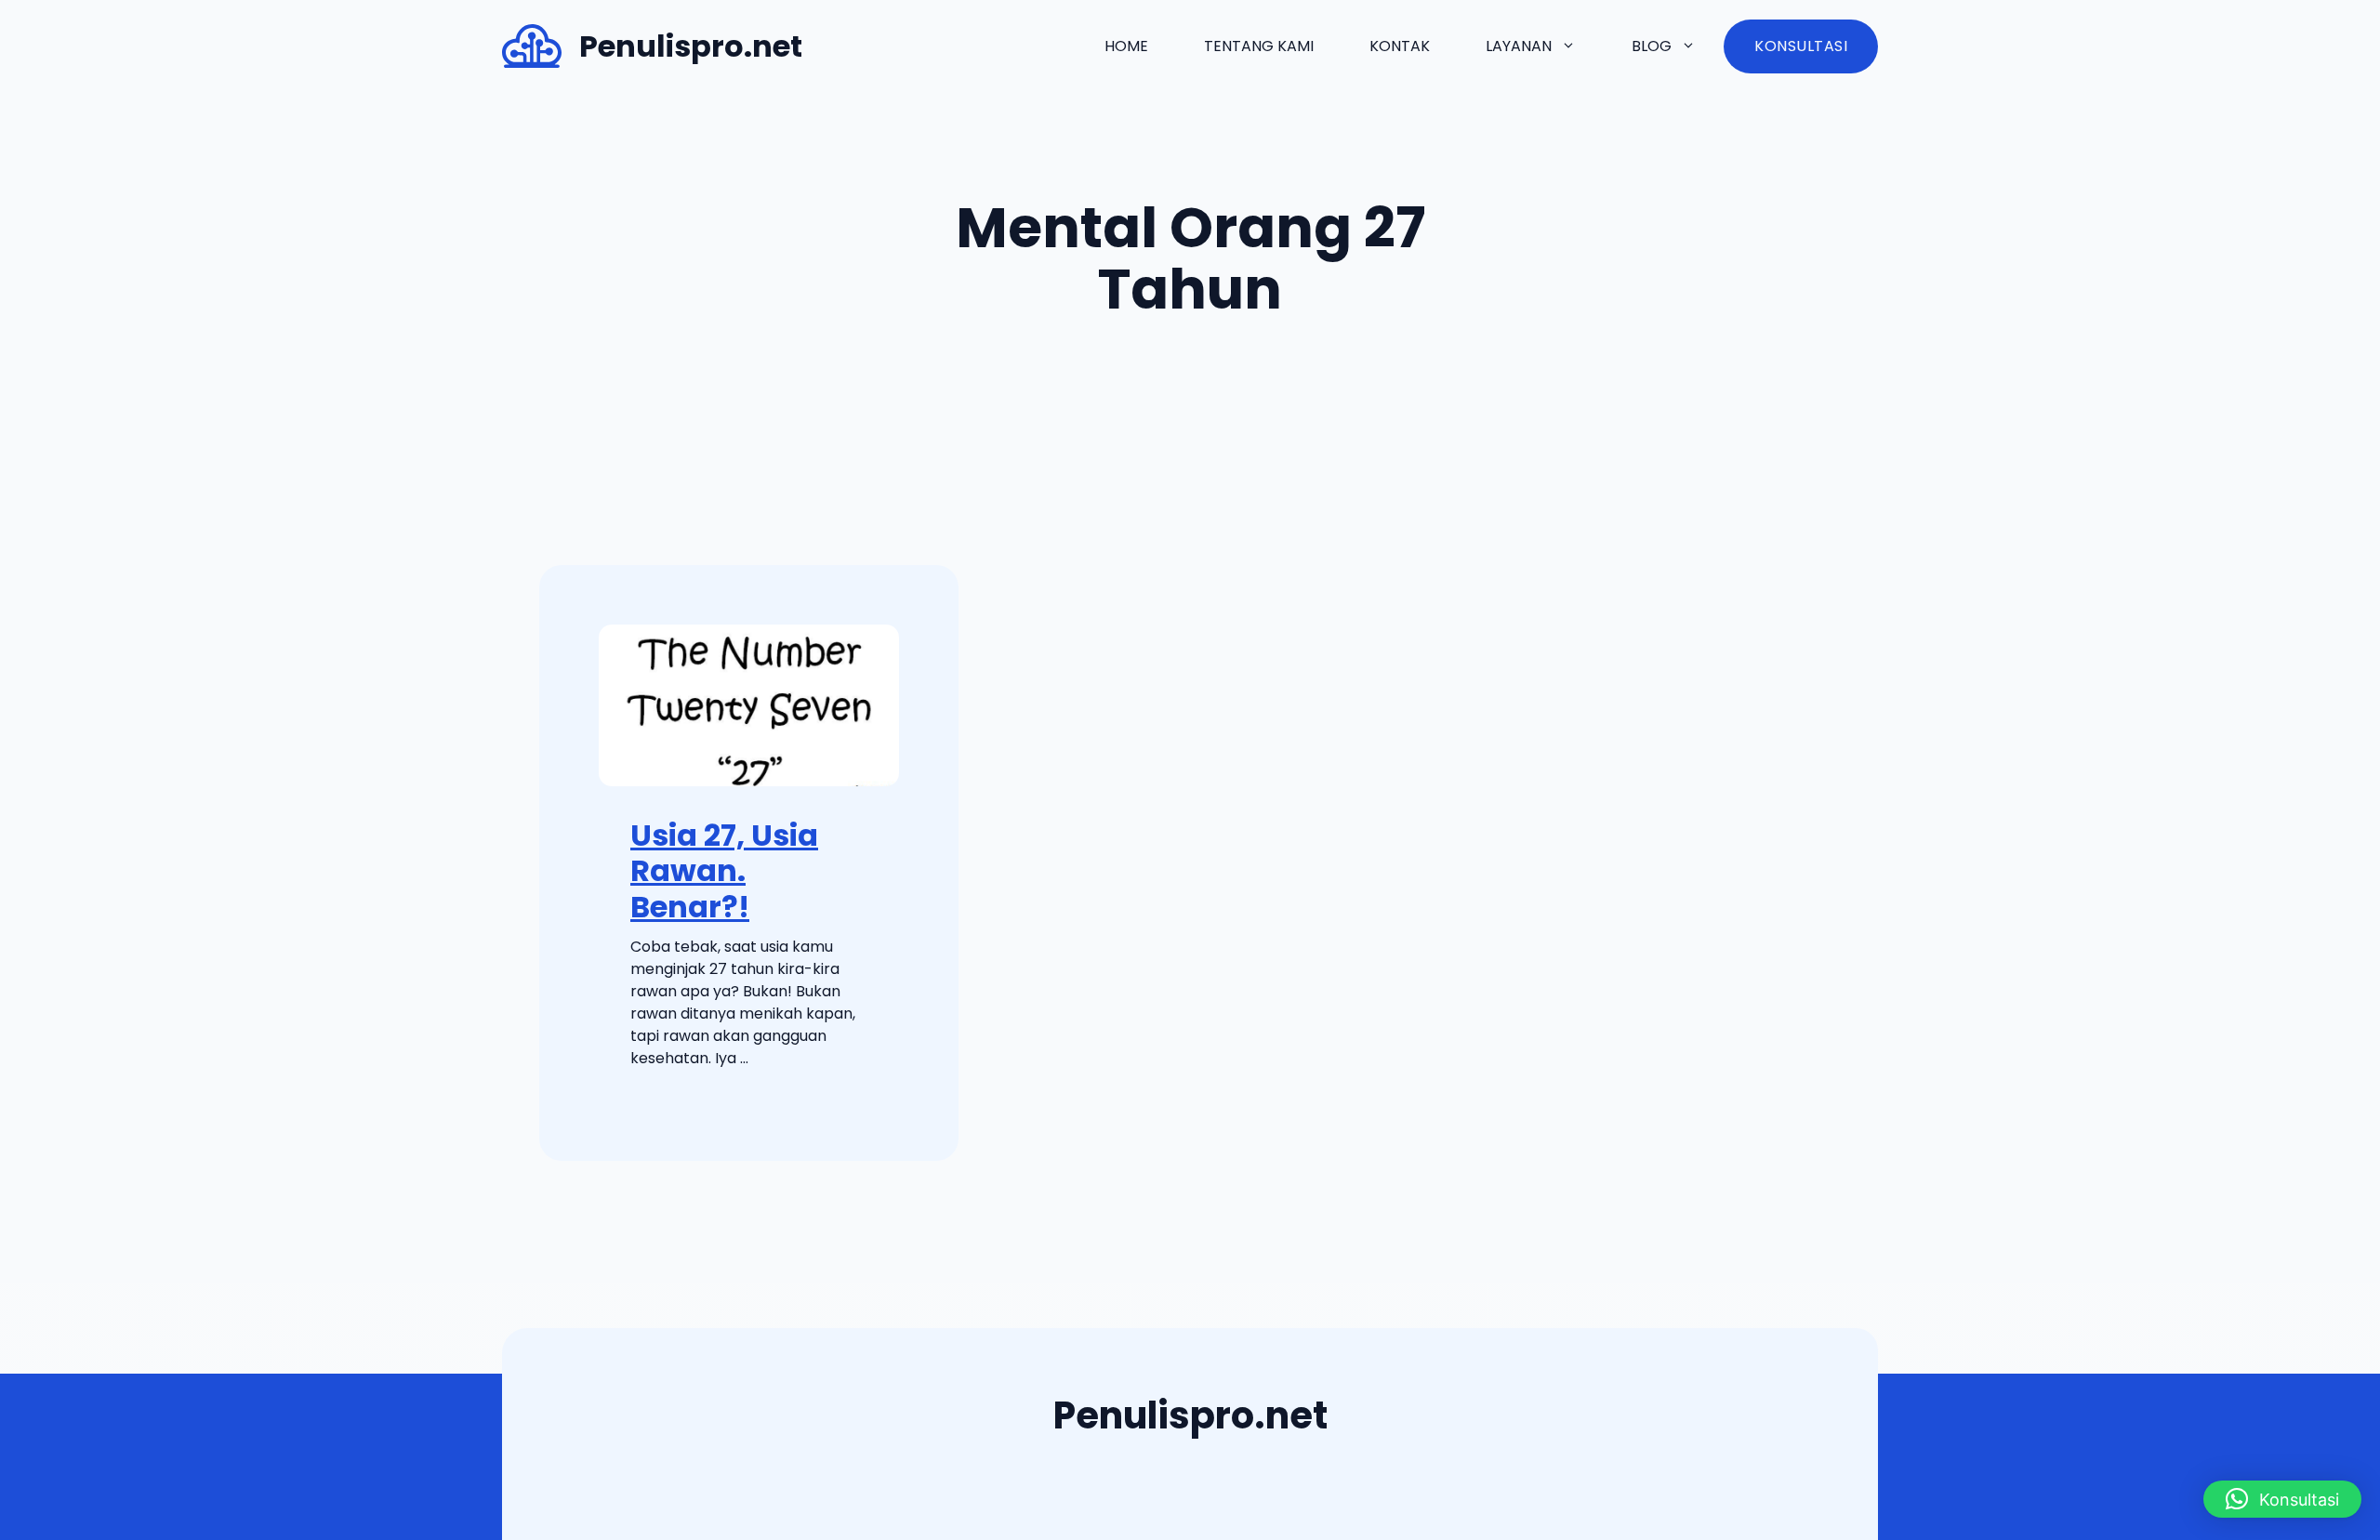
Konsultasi (1801, 46)
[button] (2282, 1499)
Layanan (1519, 46)
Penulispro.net (691, 46)
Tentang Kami (1259, 46)
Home (1126, 46)
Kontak (1400, 46)
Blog (1652, 46)
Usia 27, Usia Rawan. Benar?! (724, 871)
